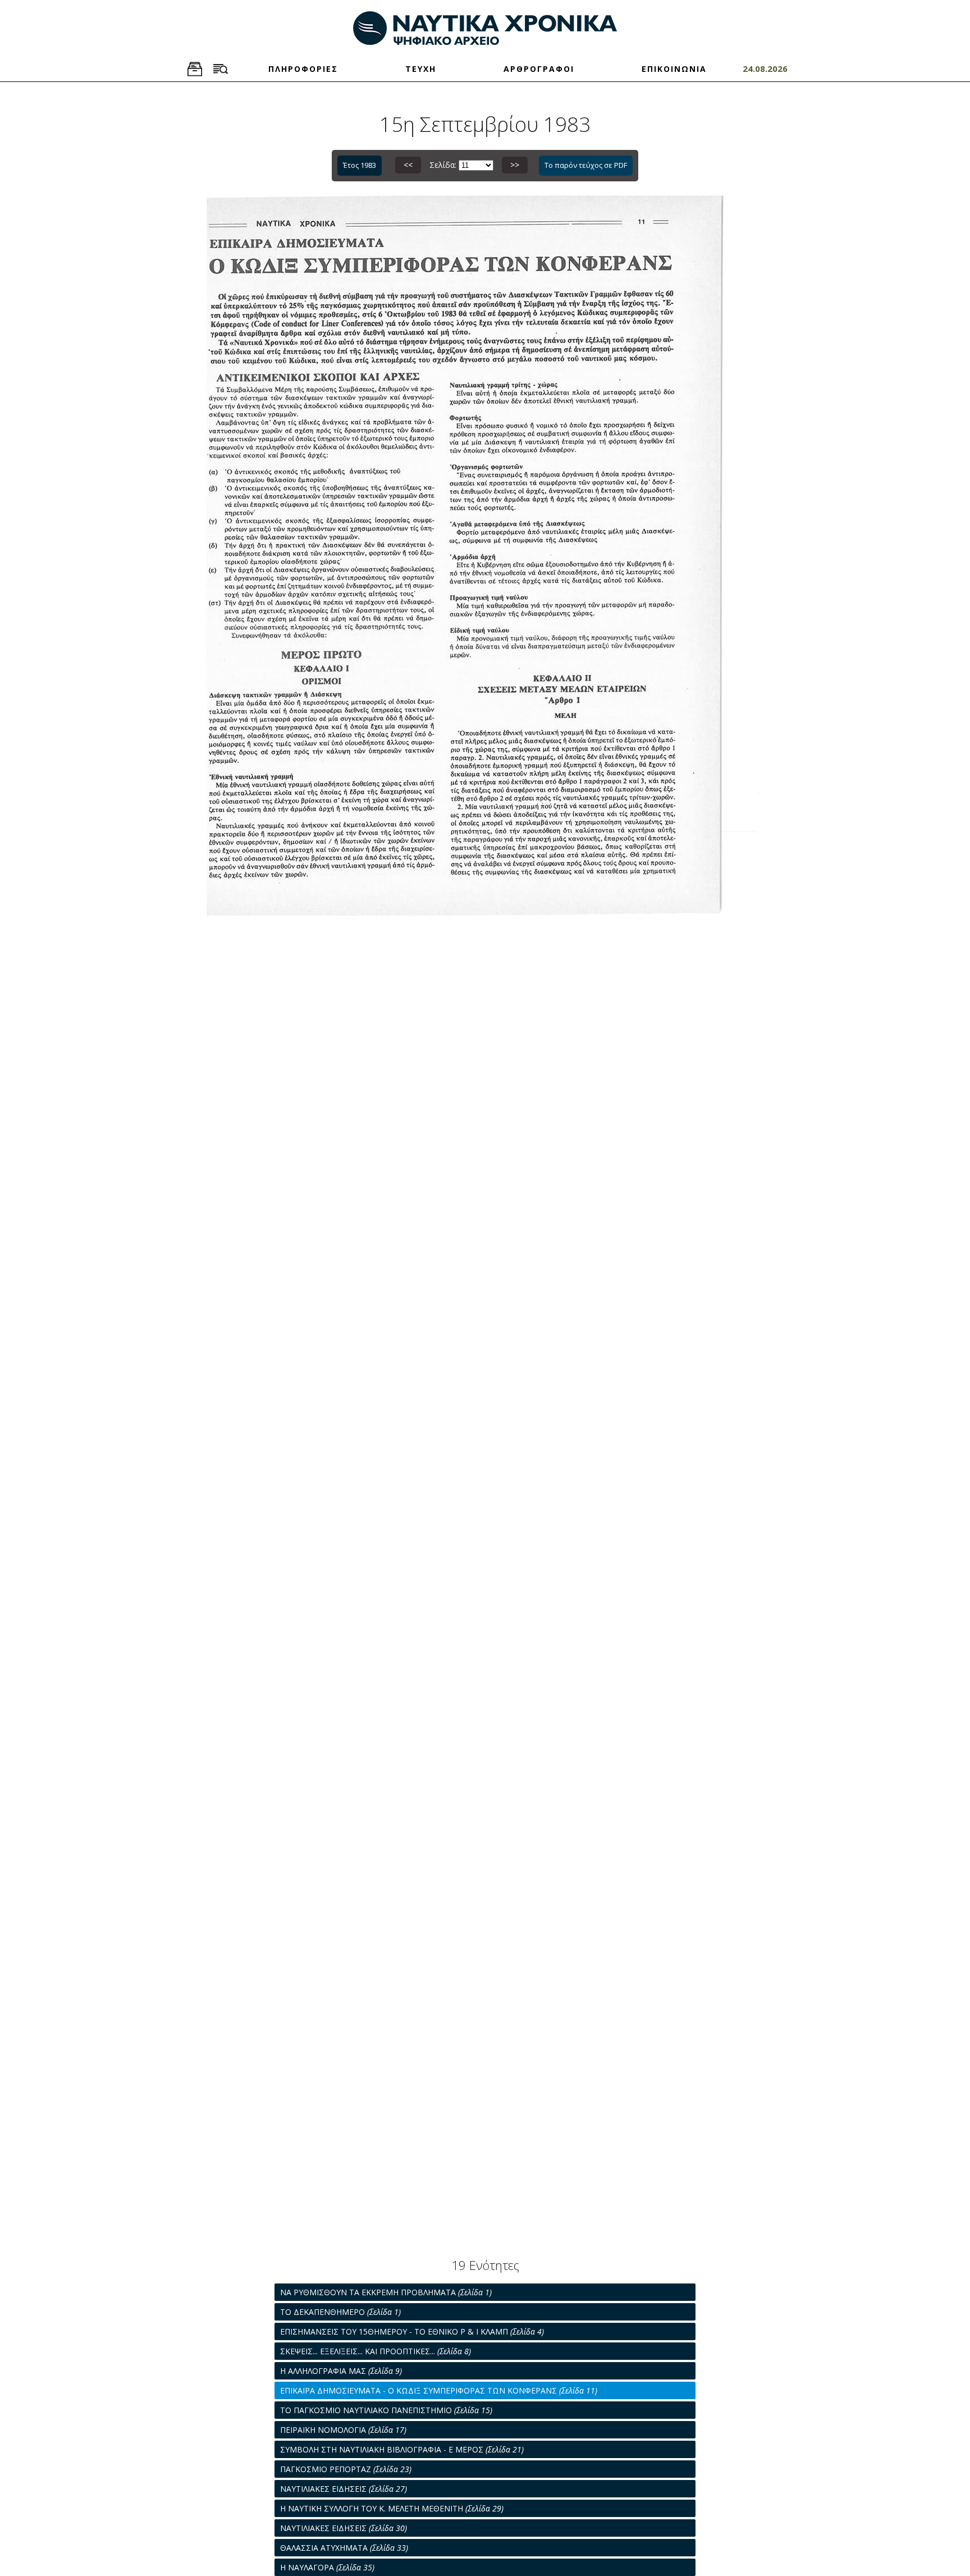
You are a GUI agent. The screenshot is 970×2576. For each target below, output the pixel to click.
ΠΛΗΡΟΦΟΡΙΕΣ (303, 69)
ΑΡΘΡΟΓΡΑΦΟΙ (539, 69)
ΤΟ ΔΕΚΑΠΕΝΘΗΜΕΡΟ (340, 2312)
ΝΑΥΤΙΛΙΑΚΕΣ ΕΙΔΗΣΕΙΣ (344, 2489)
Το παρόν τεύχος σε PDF (586, 165)
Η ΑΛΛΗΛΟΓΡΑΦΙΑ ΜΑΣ (341, 2371)
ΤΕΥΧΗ (421, 69)
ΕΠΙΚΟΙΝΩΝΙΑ (674, 69)
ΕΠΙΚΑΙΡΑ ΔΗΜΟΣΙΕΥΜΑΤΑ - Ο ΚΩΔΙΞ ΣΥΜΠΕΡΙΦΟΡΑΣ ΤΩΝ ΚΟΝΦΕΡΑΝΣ (439, 2390)
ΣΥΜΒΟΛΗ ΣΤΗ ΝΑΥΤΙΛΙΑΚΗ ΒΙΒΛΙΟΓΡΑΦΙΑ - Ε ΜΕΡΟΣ (402, 2449)
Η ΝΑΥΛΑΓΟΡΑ (327, 2567)
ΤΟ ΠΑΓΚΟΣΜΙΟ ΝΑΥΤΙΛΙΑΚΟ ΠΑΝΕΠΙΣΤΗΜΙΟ (386, 2410)
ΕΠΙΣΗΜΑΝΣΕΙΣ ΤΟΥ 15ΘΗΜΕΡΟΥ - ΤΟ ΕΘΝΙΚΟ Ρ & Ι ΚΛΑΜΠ (412, 2331)
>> (515, 165)
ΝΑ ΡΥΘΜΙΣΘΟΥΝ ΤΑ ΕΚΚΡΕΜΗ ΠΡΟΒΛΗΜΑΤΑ (386, 2292)
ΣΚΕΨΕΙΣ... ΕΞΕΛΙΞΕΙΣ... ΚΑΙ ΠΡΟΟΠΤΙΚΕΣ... (376, 2351)
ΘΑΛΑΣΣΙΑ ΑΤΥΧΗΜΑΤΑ (344, 2548)
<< (408, 165)
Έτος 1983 (360, 165)
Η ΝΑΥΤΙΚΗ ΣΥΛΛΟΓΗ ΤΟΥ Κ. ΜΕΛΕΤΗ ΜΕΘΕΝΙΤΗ (392, 2508)
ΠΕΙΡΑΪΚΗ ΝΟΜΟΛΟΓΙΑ (343, 2430)
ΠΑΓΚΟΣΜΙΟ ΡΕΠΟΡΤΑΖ (346, 2469)
